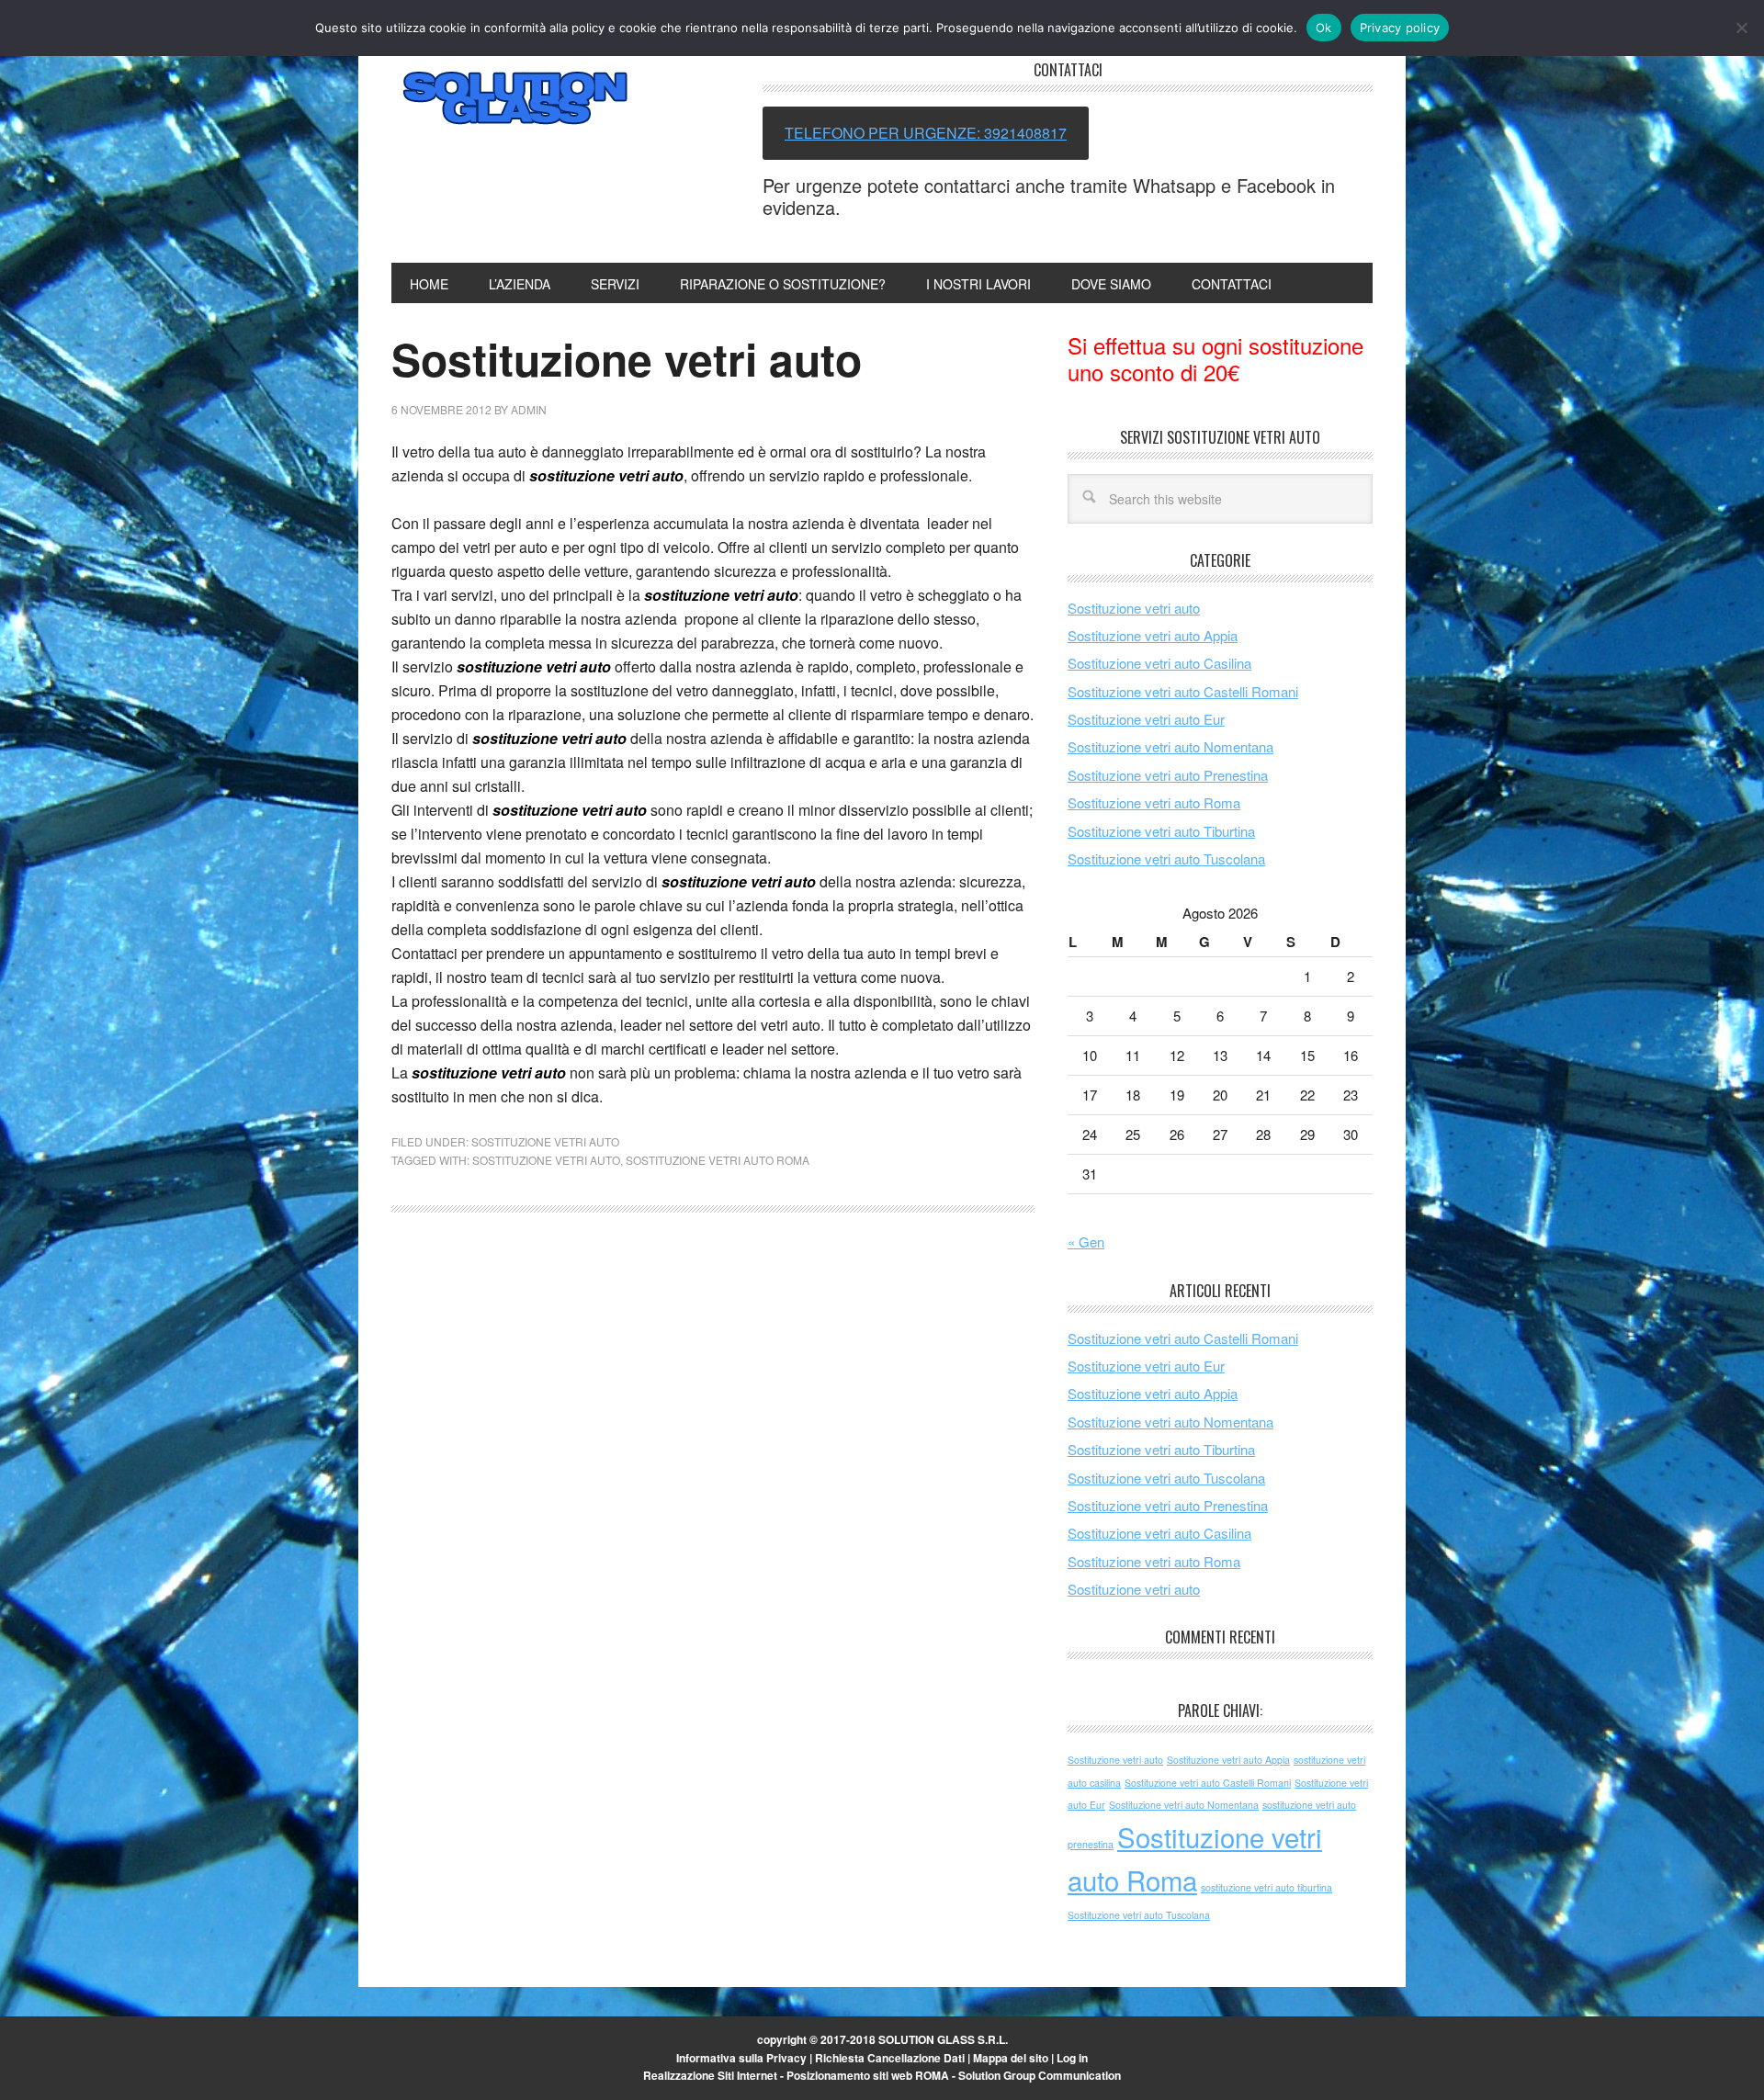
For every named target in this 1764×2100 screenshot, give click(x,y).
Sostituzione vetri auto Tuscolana (1166, 858)
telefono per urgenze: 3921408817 (926, 133)
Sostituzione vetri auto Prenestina (1168, 775)
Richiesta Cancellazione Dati (890, 2058)
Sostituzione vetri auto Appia (1153, 635)
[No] (1741, 28)
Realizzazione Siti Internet (710, 2075)
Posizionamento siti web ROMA (868, 2075)
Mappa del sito (1011, 2058)
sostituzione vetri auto (606, 475)
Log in (1072, 2058)
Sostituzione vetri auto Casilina (1159, 663)
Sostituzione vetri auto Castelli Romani (1183, 691)
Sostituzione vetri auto (515, 99)
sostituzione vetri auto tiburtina (1266, 1887)
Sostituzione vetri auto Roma (718, 1160)
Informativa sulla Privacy (741, 2058)
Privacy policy (1400, 28)
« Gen (1086, 1242)
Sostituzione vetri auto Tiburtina (1161, 831)
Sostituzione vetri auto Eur (1146, 719)
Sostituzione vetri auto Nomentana (1170, 746)
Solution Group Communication (1040, 2075)
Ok (1324, 28)
